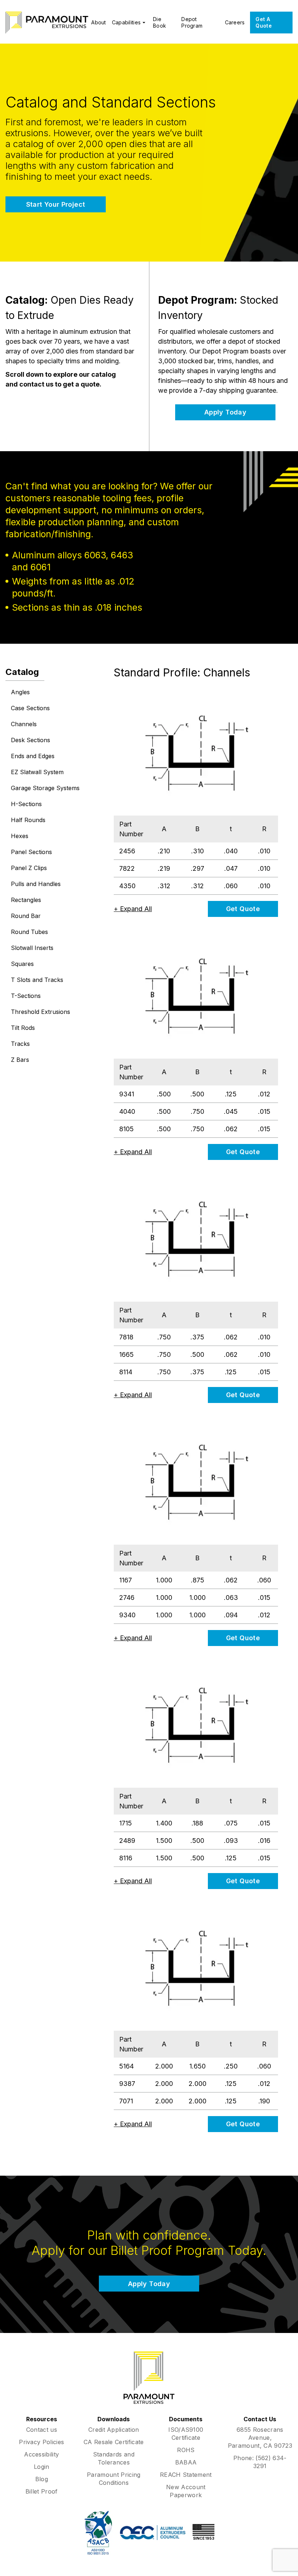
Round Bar (26, 916)
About (98, 22)
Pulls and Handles (36, 884)
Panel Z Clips (29, 868)
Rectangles (26, 900)
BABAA (186, 2462)
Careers (235, 22)
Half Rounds (28, 820)
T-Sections (26, 996)
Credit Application (114, 2430)
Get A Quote (263, 22)
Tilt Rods (23, 1028)
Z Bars (20, 1060)
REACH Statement (186, 2475)
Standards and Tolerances (114, 2458)
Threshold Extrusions (41, 1012)
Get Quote (243, 909)
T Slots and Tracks (37, 980)
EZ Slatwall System (37, 772)
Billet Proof (42, 2491)
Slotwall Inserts (32, 948)
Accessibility (41, 2454)
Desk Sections (31, 740)
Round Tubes (29, 932)
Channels (24, 724)
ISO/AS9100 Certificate (186, 2434)
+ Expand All (133, 909)
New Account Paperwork (186, 2491)
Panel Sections (31, 852)
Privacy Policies (41, 2442)
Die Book (160, 22)
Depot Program (192, 22)
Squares (22, 964)
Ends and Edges (33, 756)
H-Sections (26, 804)
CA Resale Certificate (114, 2442)
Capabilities (126, 22)
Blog (42, 2479)
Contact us (42, 2430)
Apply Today (225, 412)
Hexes (20, 836)
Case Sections (30, 708)
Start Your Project (56, 204)
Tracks (20, 1044)
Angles (20, 692)
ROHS (186, 2450)
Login (42, 2467)
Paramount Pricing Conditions (114, 2479)
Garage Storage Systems (45, 788)
